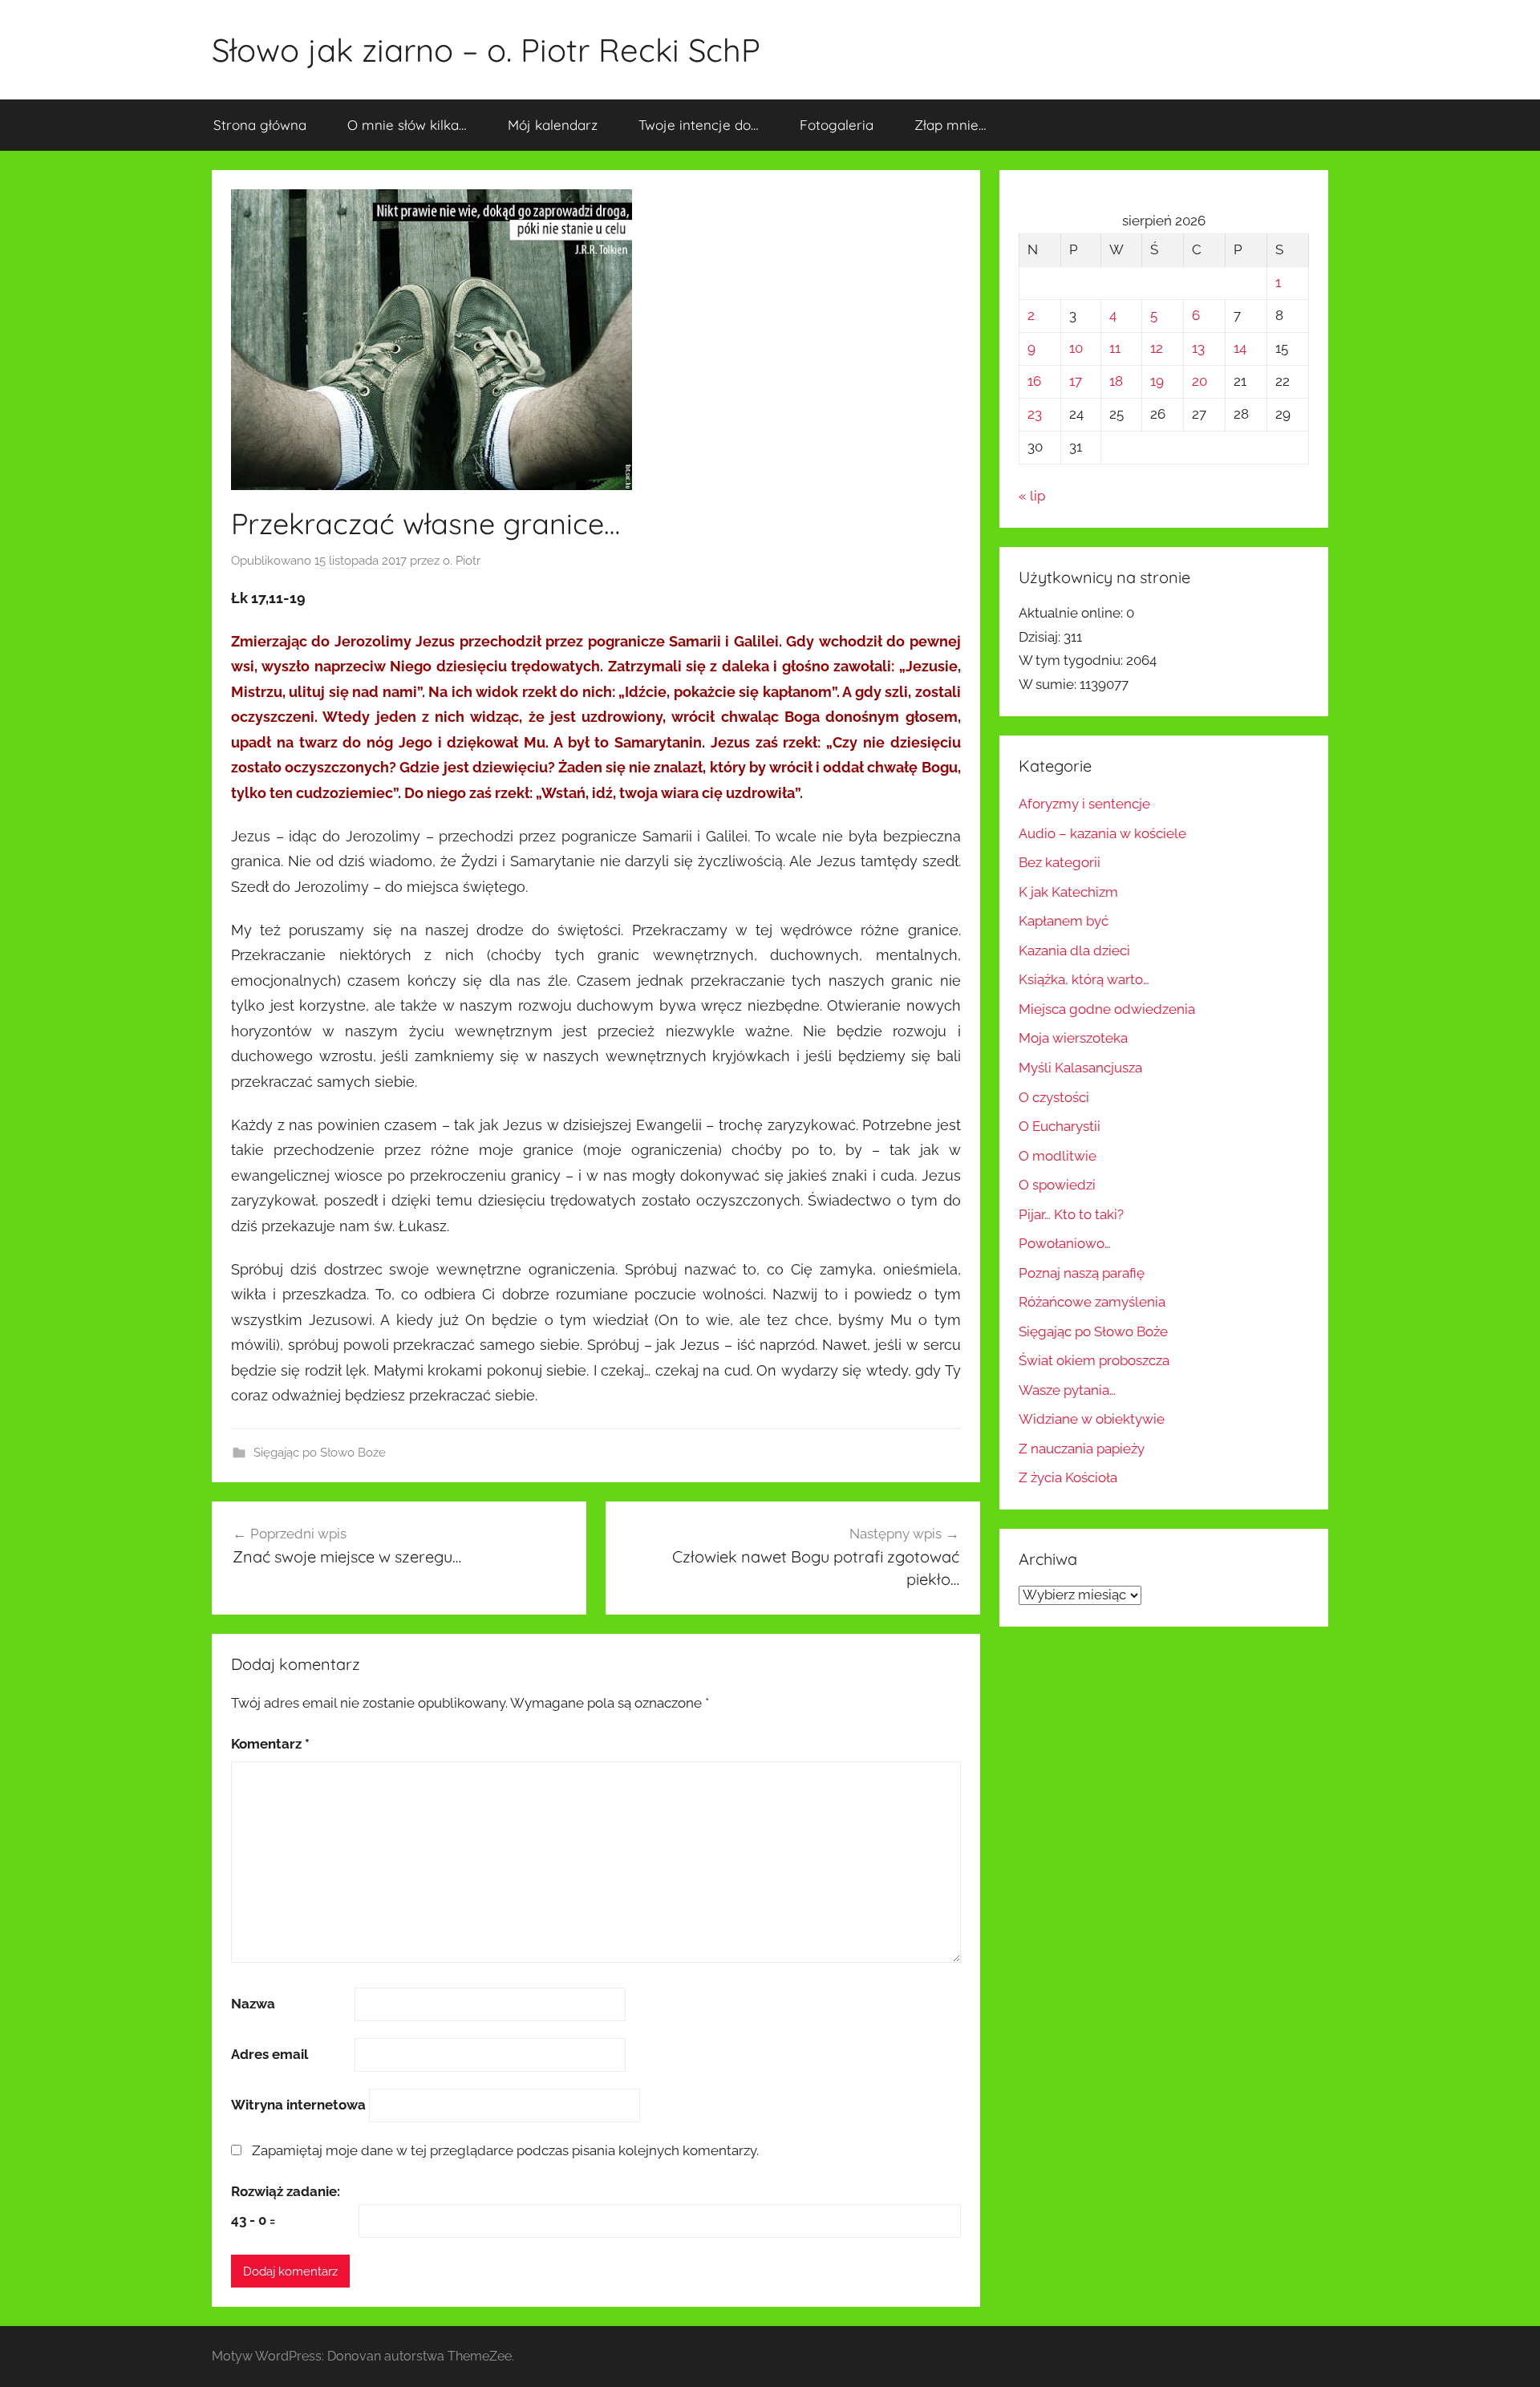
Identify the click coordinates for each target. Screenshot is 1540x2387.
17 (1076, 381)
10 (1076, 348)
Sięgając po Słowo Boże (320, 1453)
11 (1115, 348)
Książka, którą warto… (1084, 979)
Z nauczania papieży (1082, 1449)
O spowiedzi (1057, 1185)
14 (1240, 348)
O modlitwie (1058, 1156)
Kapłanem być (1064, 921)
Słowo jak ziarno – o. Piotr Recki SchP (486, 50)
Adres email (269, 2054)
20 (1200, 381)
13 (1198, 348)
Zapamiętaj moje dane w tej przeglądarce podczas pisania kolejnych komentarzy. (505, 2150)
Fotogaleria (837, 125)
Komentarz (270, 1744)
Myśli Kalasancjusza (1080, 1068)
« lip (1032, 496)
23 (1035, 414)
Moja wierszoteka (1073, 1038)
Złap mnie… (950, 125)
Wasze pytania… (1067, 1390)
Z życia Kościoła (1068, 1477)
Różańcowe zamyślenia (1092, 1302)
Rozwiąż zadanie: (286, 2191)
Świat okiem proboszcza (1094, 1360)
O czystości (1054, 1097)
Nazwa (253, 2004)
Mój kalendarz (553, 125)
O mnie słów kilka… (407, 125)
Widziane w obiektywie (1092, 1419)
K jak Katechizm (1068, 892)
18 (1116, 381)
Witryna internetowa (298, 2105)
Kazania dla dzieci (1074, 950)
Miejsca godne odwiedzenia (1107, 1009)
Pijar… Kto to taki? (1071, 1214)
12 (1157, 348)
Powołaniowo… (1065, 1243)
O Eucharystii (1060, 1126)
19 (1157, 381)
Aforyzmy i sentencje (1084, 804)
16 (1034, 381)
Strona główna (260, 125)
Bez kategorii (1060, 862)
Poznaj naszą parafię (1082, 1273)
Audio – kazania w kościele (1102, 833)
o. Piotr (462, 561)
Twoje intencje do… (699, 125)
